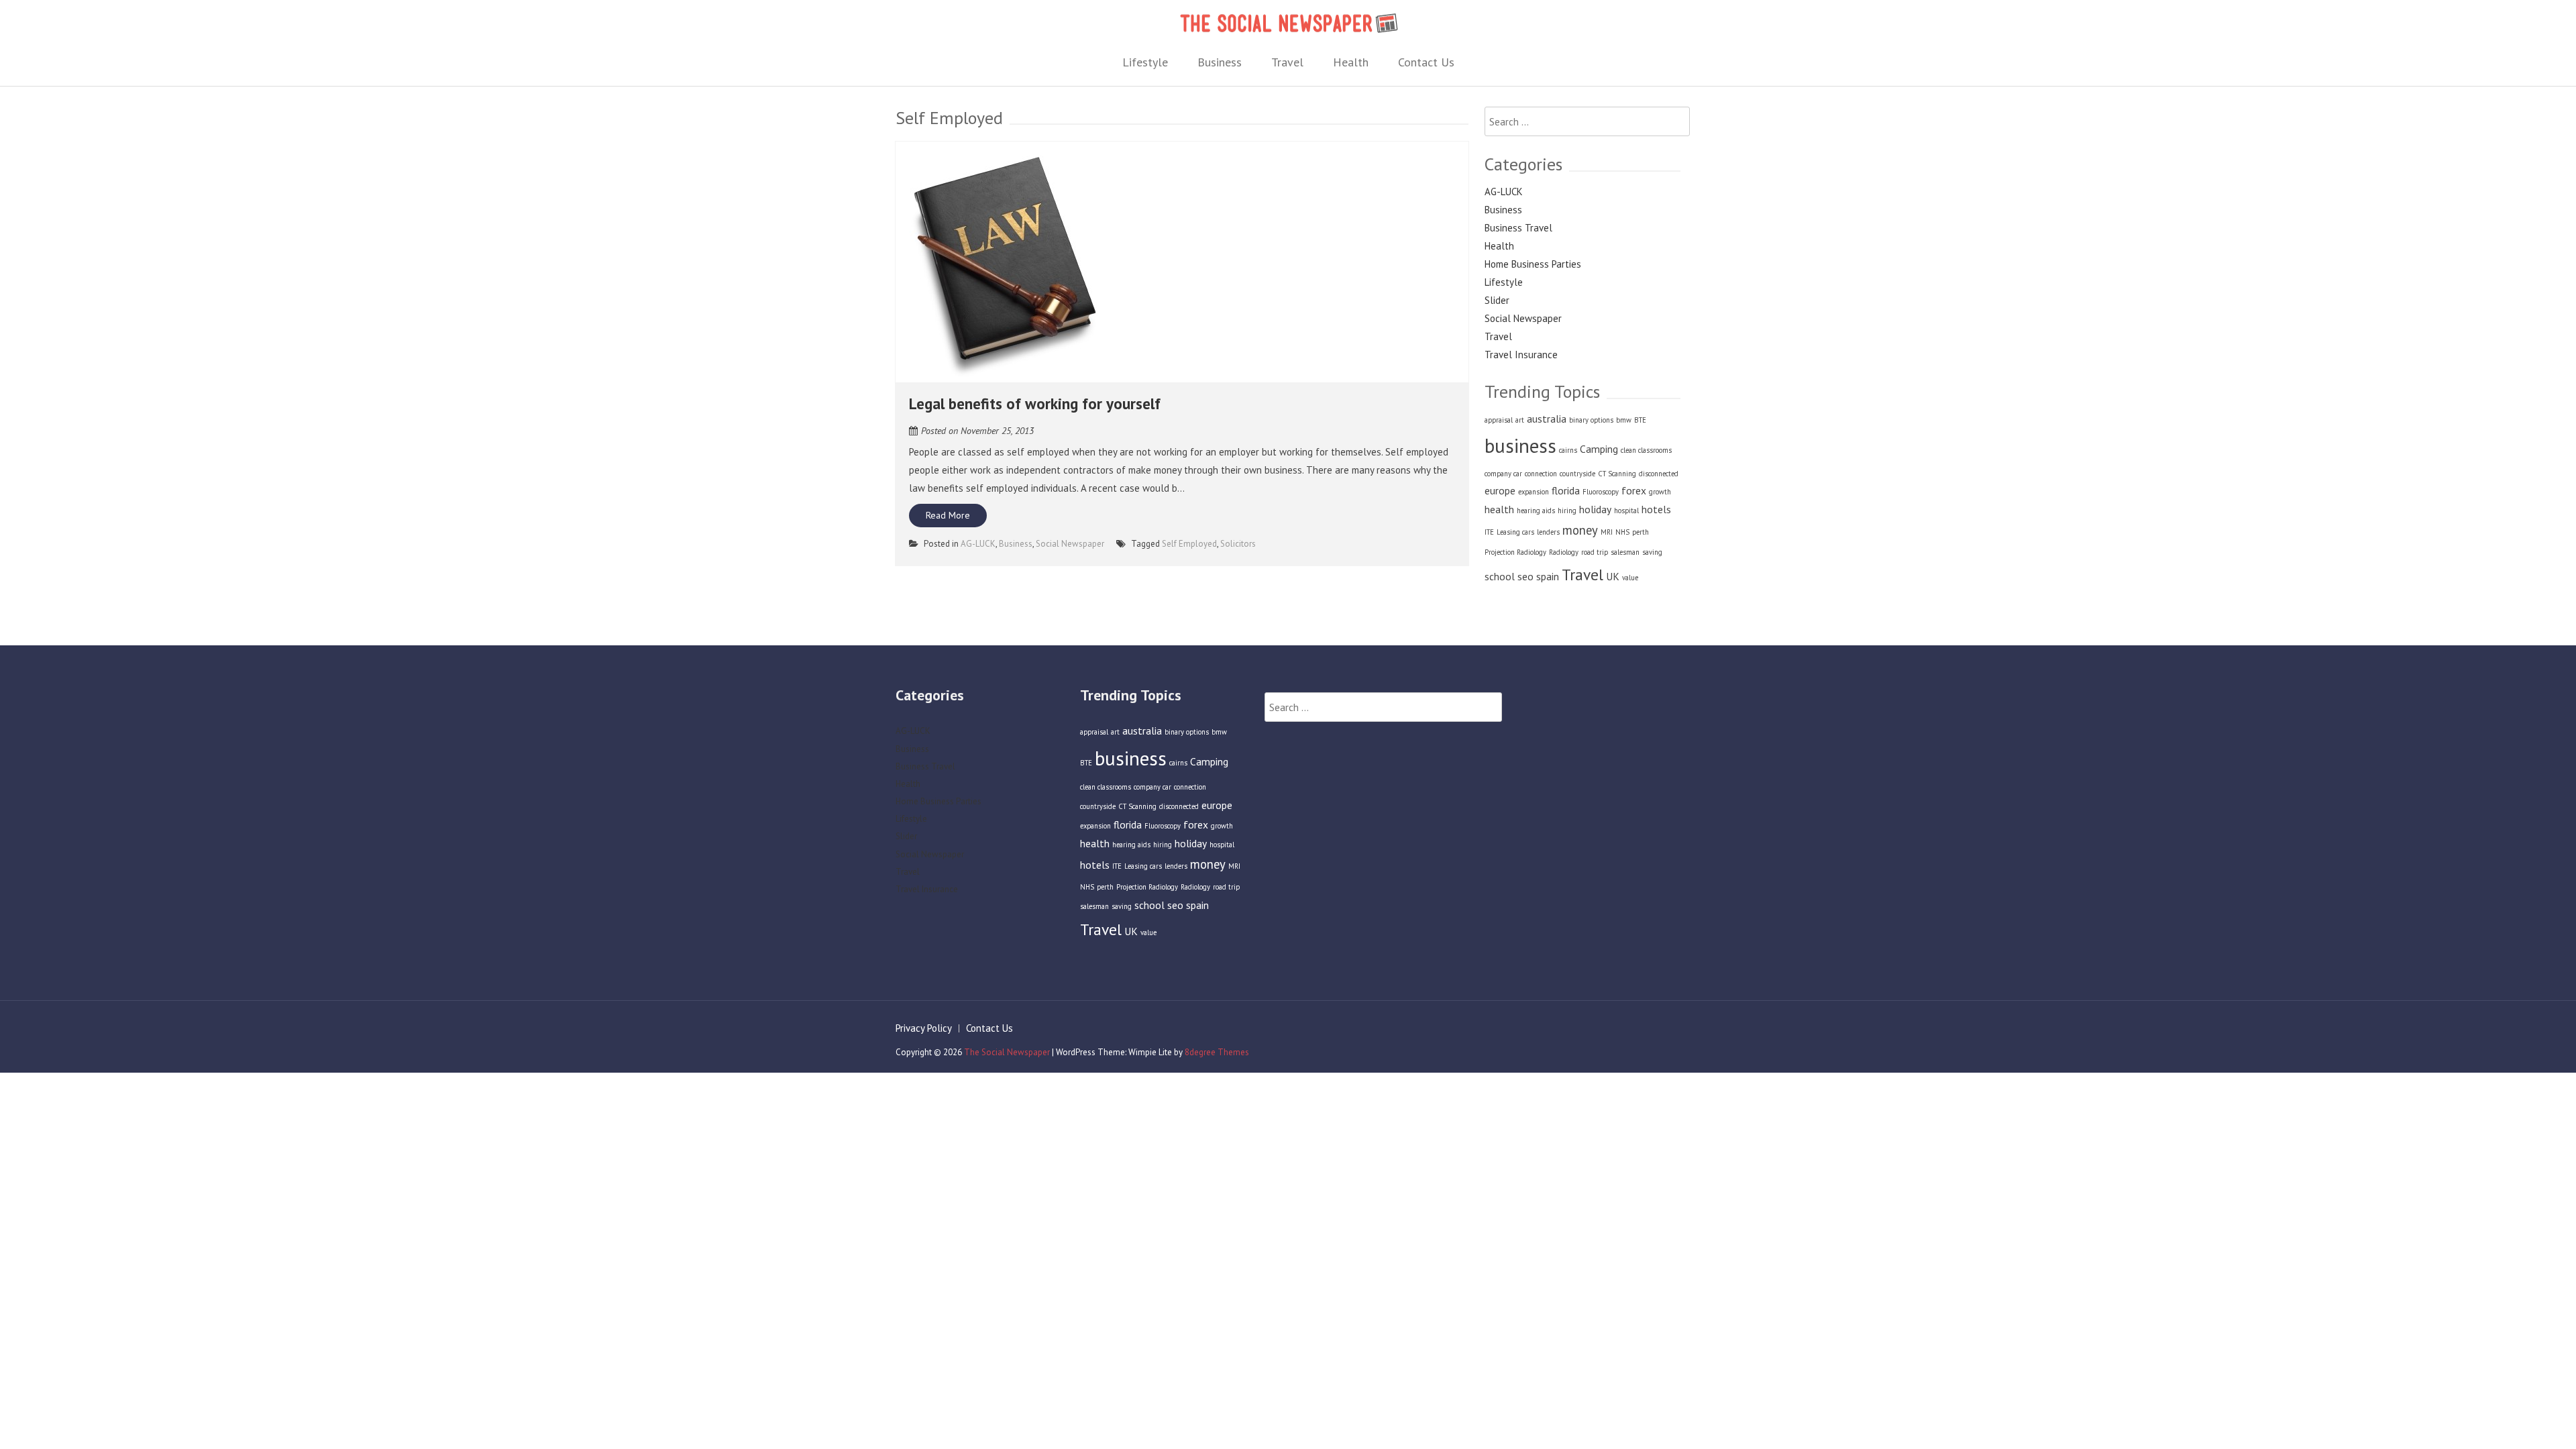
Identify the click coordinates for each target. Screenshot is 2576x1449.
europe (1500, 490)
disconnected (1659, 474)
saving (1652, 552)
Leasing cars (1515, 532)
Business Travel (1518, 228)
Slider (1497, 300)
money (1580, 530)
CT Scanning (1617, 474)
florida (1566, 490)
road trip (1595, 552)
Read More (948, 515)
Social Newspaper (1070, 544)
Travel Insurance (1521, 355)
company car (1503, 474)
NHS (1622, 532)
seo (1525, 576)
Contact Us (1426, 62)
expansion (1534, 492)
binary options (1591, 420)
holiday (1595, 509)
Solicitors (1238, 544)
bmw (1624, 420)
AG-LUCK (978, 544)
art (1520, 420)
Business (1220, 62)
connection (1541, 474)
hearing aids (1536, 511)
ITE (1489, 532)
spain (1548, 576)
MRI (1607, 532)
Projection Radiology (1515, 552)
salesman (1625, 552)
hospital (1626, 511)
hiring (1567, 511)
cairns (1568, 450)
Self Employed (1189, 544)
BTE (1640, 420)
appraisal (1499, 420)
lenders (1548, 532)
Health (1351, 62)
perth (1641, 532)
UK (1613, 576)
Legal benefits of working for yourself (1035, 404)
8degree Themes (1217, 1052)
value (1630, 578)
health (1499, 509)
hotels (1656, 509)
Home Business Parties (1533, 264)
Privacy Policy (924, 1028)
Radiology (1564, 552)
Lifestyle (1145, 62)
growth (1660, 492)
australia (1547, 419)
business (1520, 445)
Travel (1287, 62)
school (1500, 576)
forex (1634, 490)
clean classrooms (1646, 450)
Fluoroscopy (1601, 492)
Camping (1599, 449)
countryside (1577, 474)
